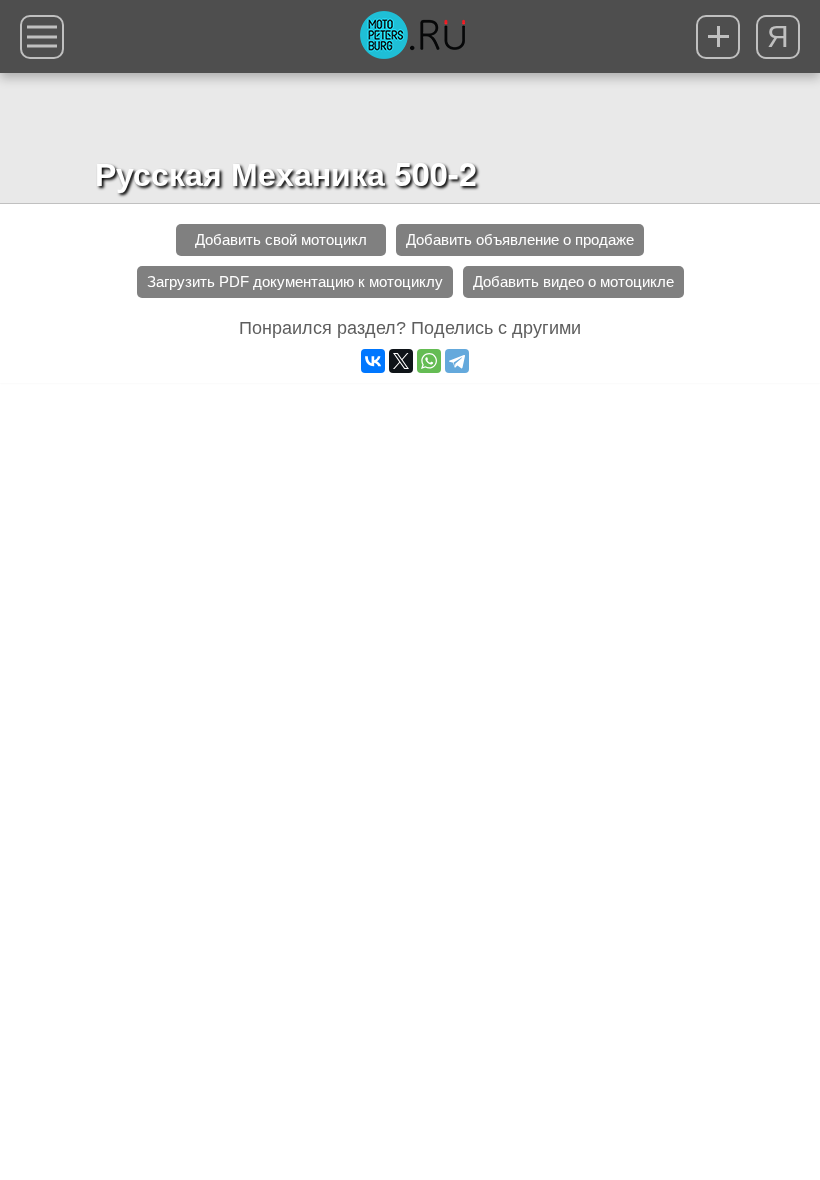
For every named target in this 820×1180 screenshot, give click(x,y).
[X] (401, 361)
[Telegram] (457, 361)
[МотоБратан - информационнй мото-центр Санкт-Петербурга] (412, 37)
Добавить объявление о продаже (520, 239)
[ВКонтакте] (373, 361)
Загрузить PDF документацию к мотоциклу (295, 281)
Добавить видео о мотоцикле (573, 281)
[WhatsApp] (429, 361)
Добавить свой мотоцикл (281, 239)
